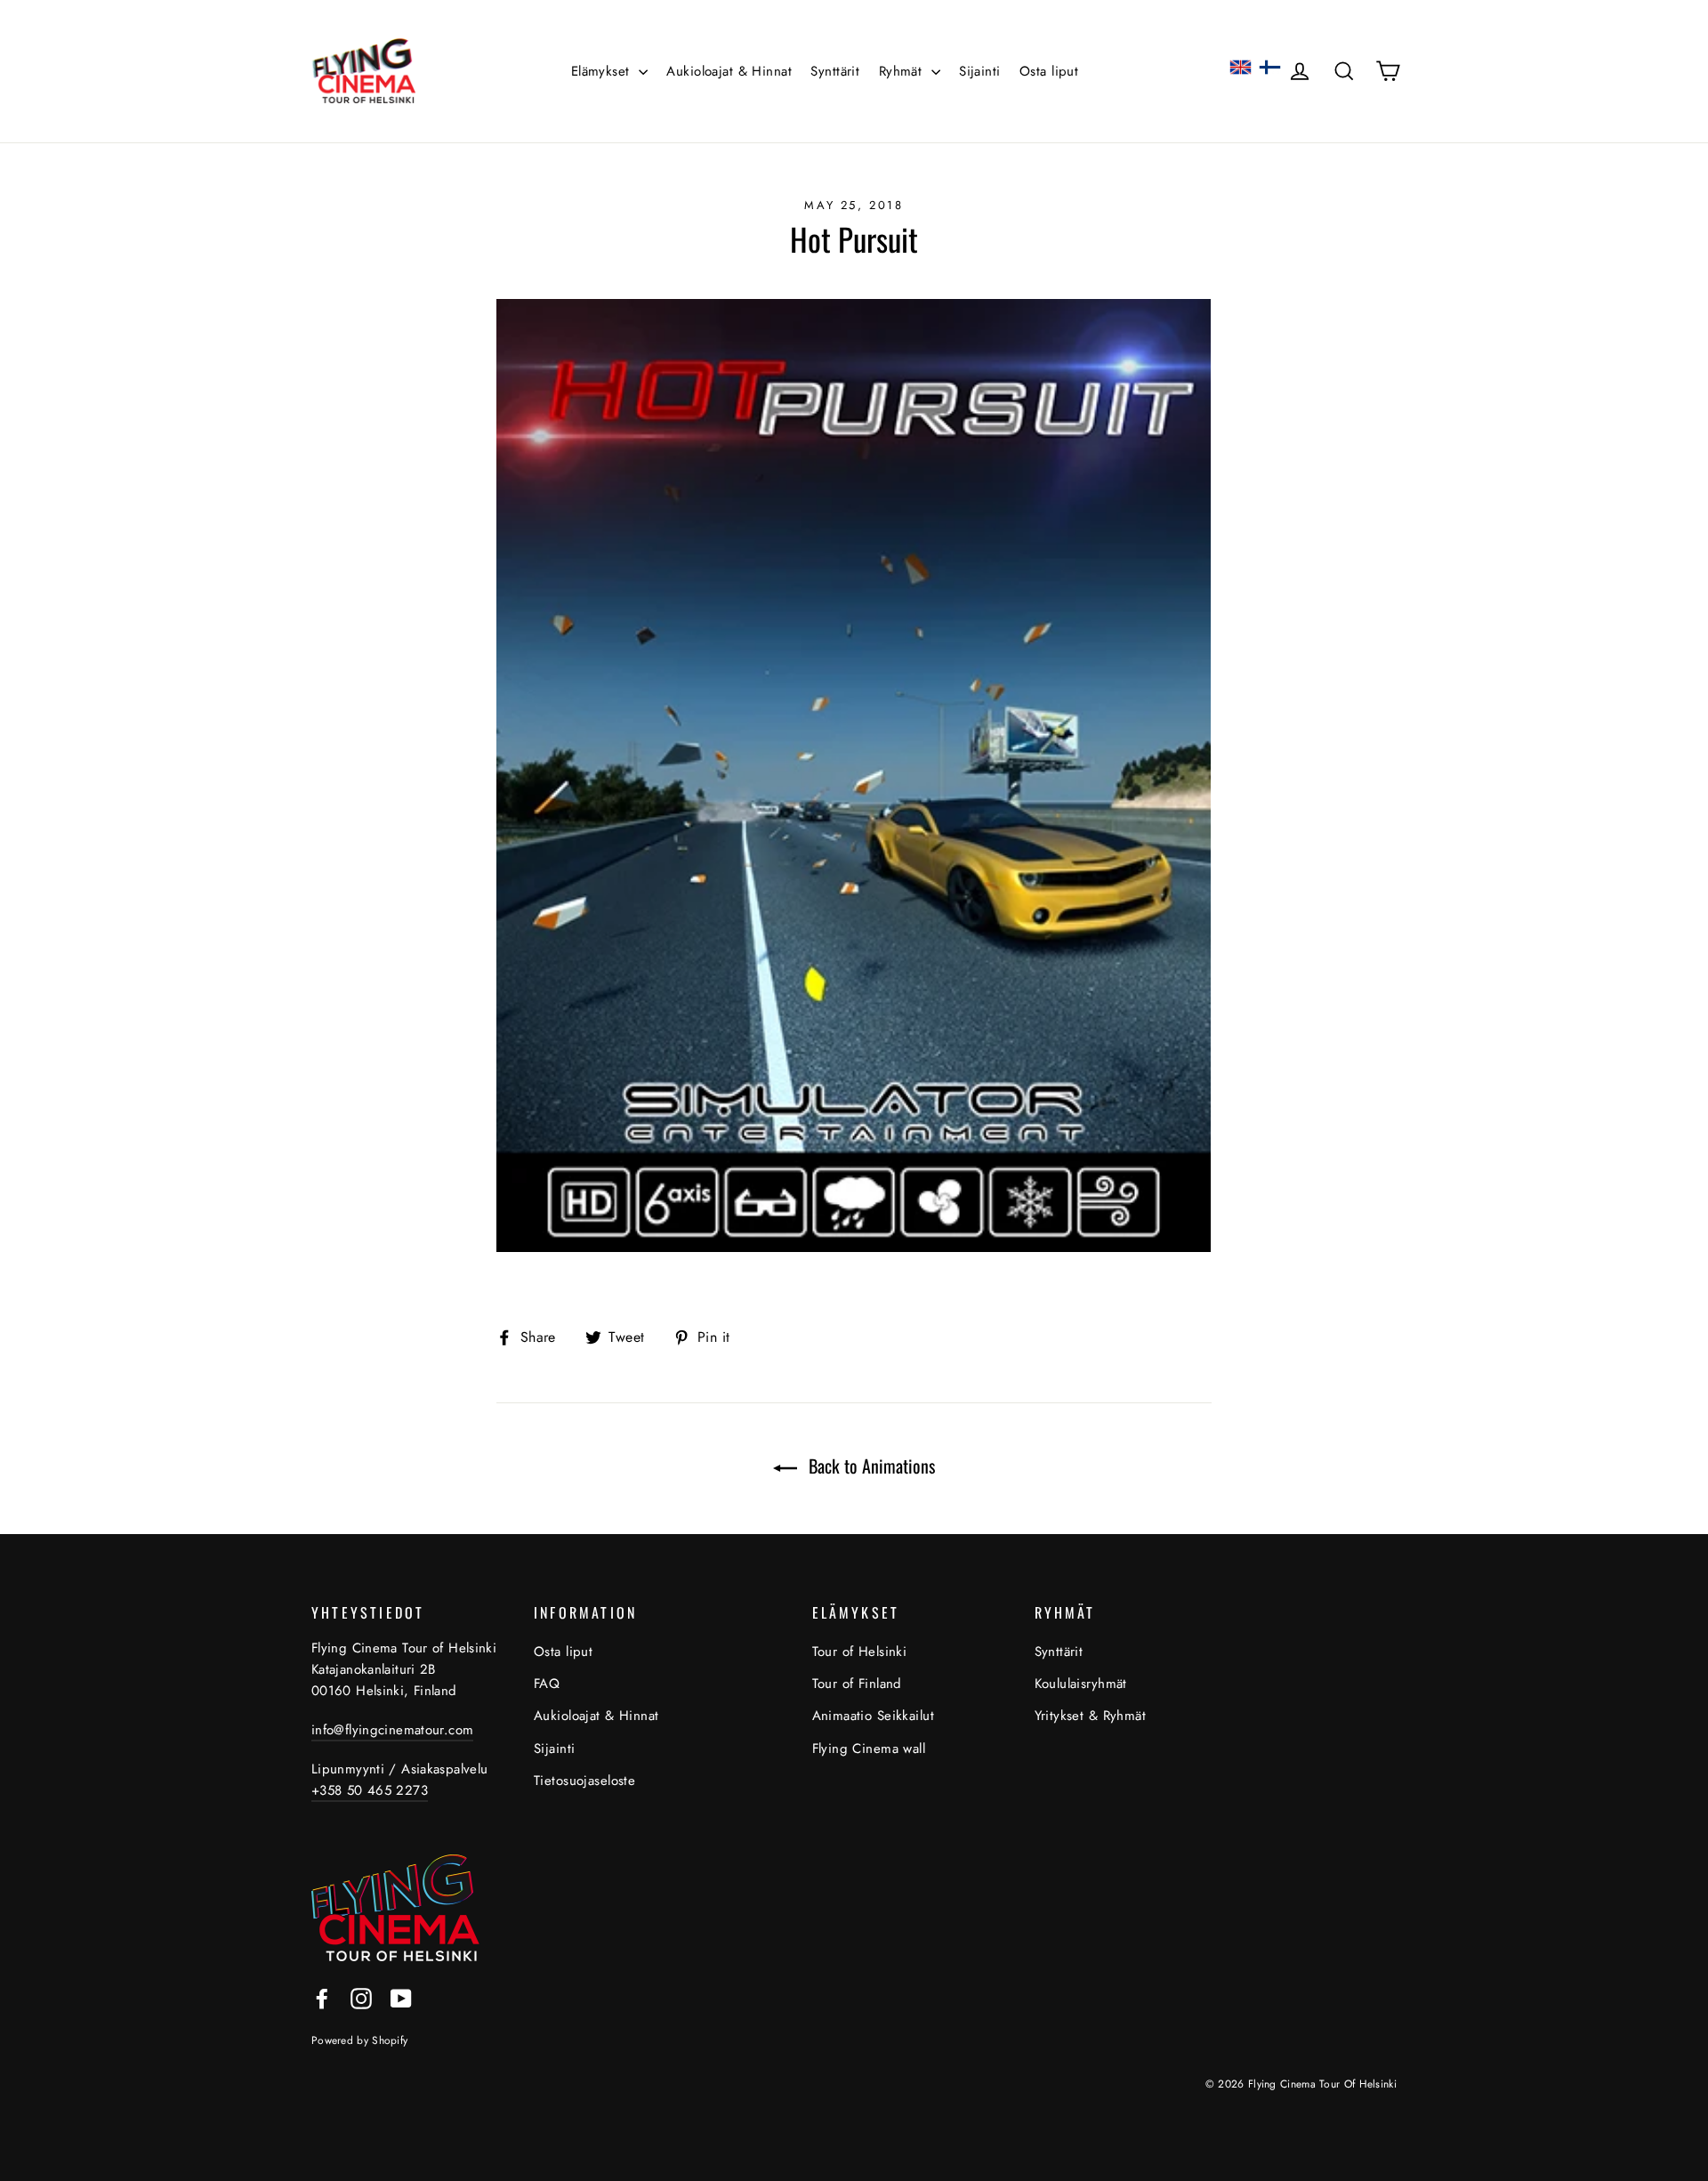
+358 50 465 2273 (370, 1790)
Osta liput (1049, 71)
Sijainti (979, 71)
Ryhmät (903, 71)
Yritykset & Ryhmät (1091, 1716)
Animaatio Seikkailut (874, 1716)
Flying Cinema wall (869, 1749)
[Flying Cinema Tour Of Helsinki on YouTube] (401, 1996)
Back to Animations (870, 1466)
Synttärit (835, 71)
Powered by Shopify (359, 2040)
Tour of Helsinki (860, 1652)
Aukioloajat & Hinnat (729, 71)
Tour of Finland (857, 1684)
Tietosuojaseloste (584, 1781)
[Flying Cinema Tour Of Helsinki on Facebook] (322, 1996)
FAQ (547, 1684)
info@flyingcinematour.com (392, 1730)
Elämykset (603, 71)
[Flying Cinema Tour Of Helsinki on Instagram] (361, 1996)
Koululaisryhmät (1081, 1684)
